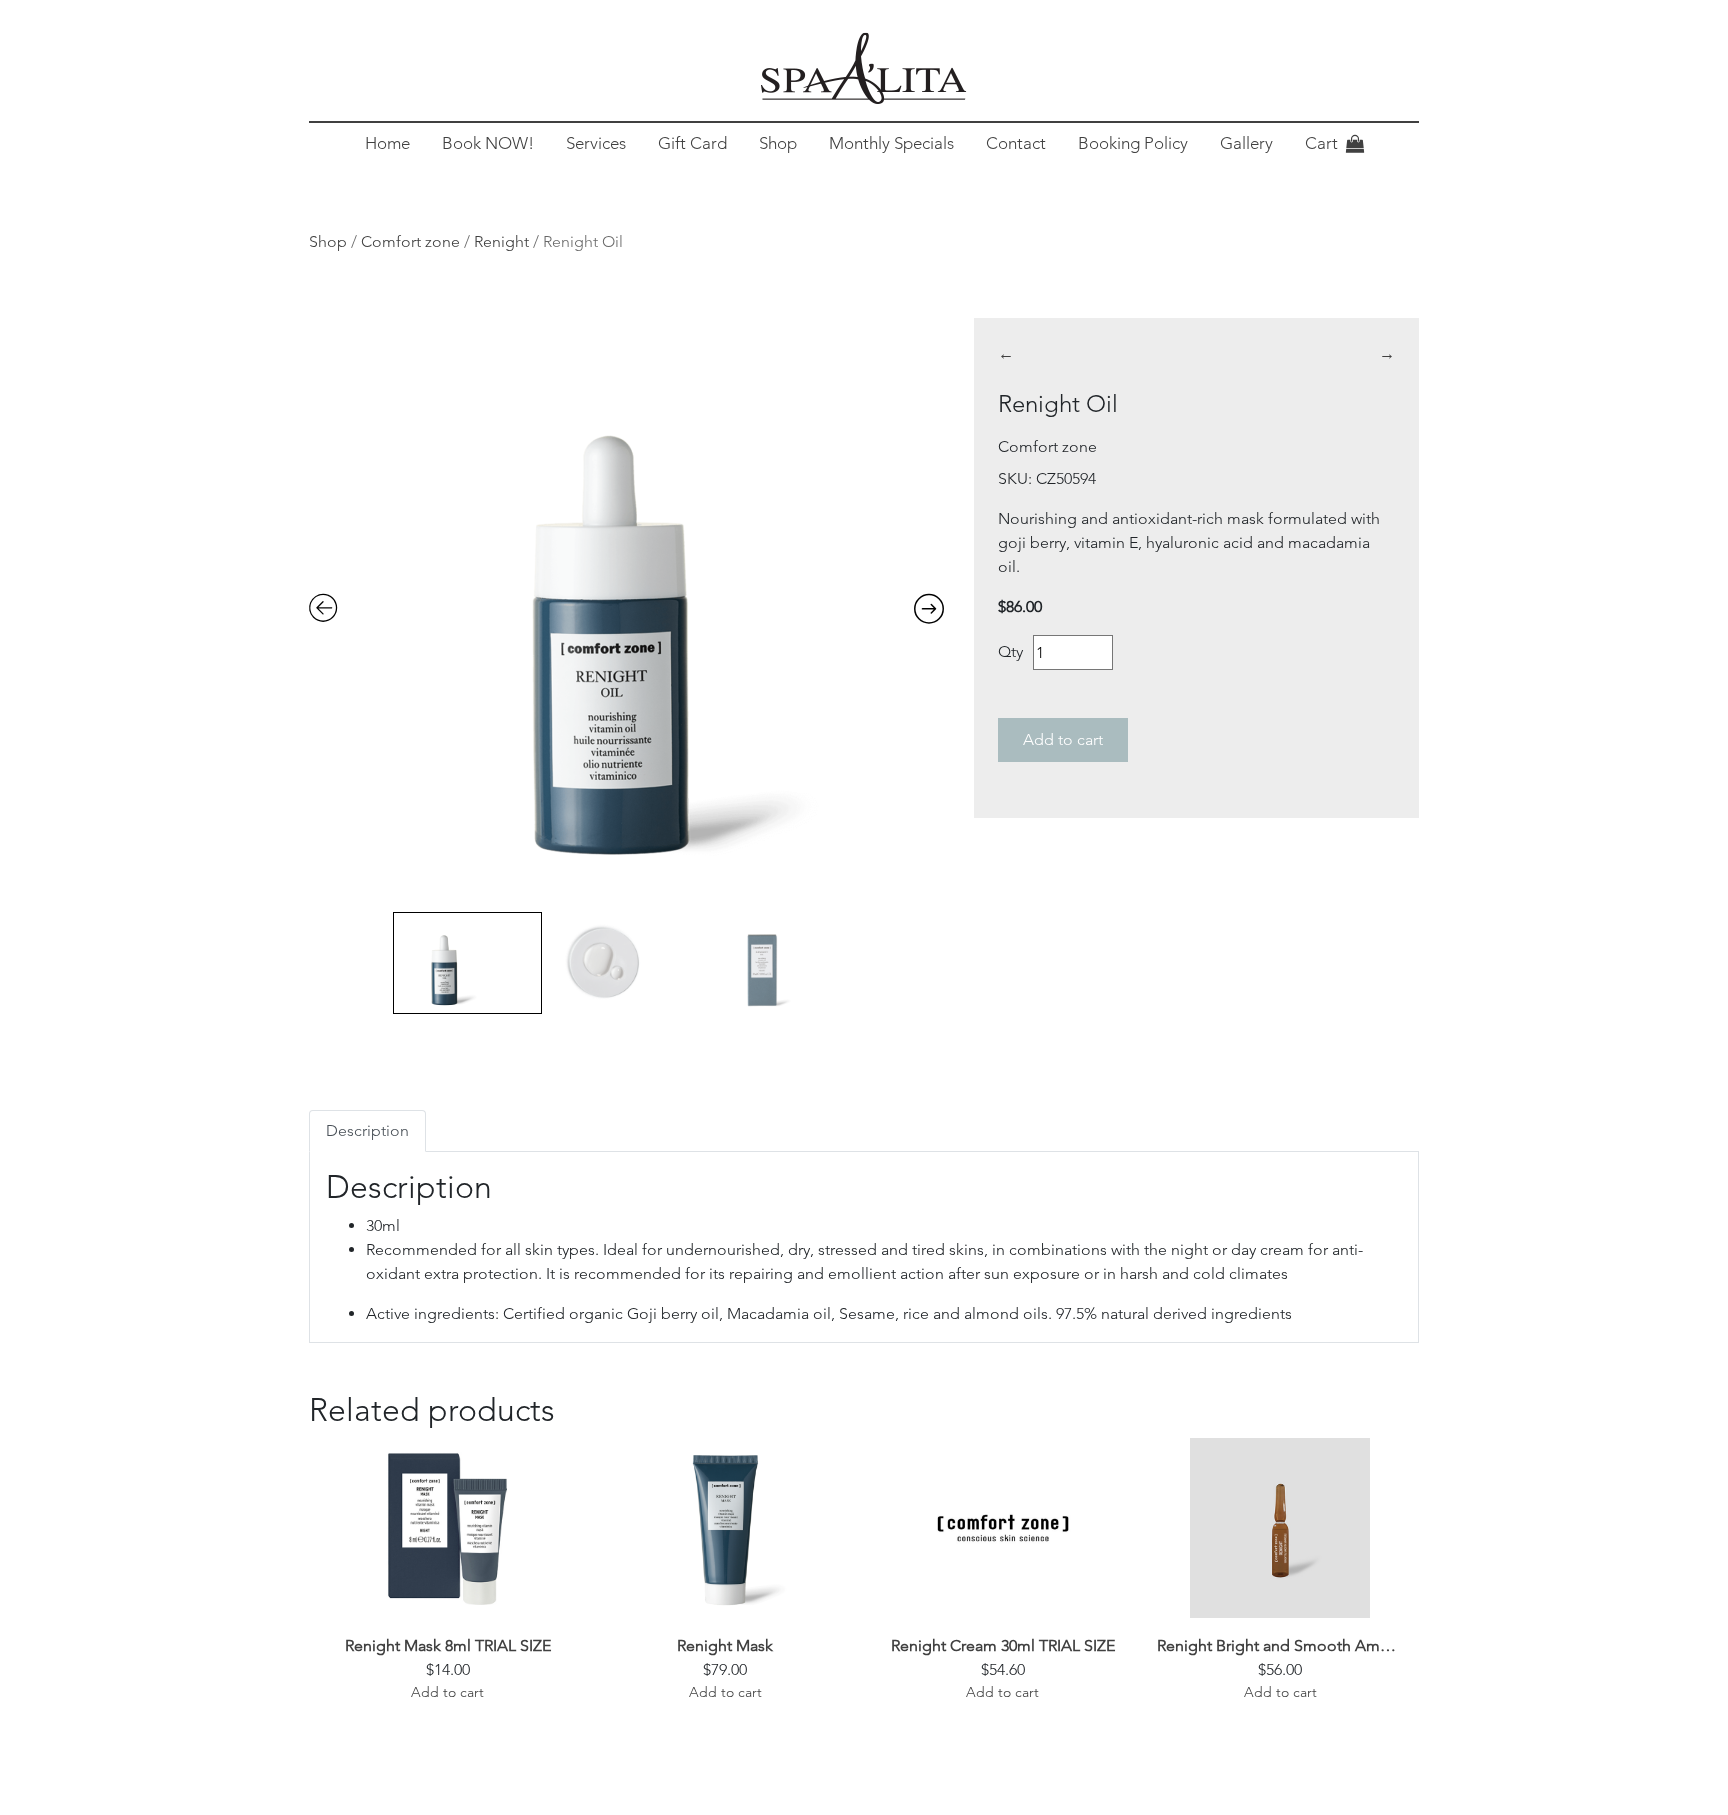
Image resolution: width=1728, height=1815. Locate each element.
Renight (501, 241)
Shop (778, 143)
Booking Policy (1133, 143)
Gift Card (692, 143)
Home (387, 143)
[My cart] (1355, 144)
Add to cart (1063, 739)
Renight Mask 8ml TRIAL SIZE (448, 1645)
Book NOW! (488, 143)
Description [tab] (367, 1130)
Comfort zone (410, 241)
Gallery (1246, 143)
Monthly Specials (891, 143)
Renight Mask (725, 1645)
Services (596, 143)
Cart (1321, 143)
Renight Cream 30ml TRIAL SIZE (1003, 1645)
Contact (1016, 143)
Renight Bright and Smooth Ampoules (1281, 1645)
